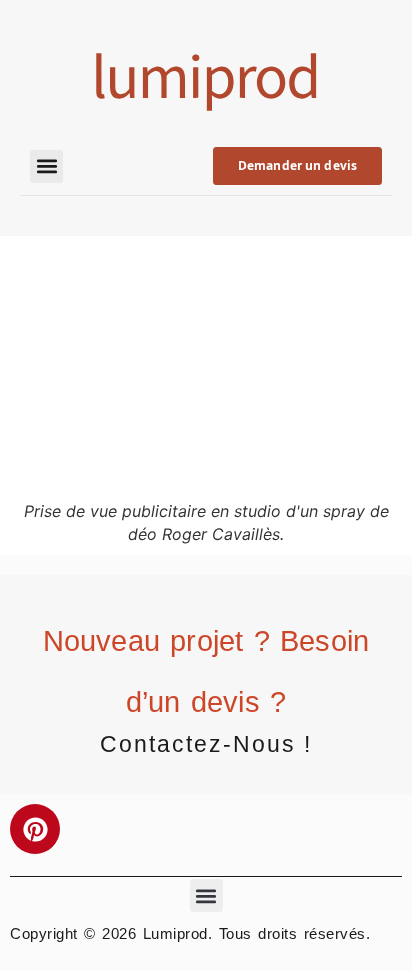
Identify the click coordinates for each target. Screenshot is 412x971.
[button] (46, 166)
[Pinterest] (35, 829)
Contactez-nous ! (206, 744)
